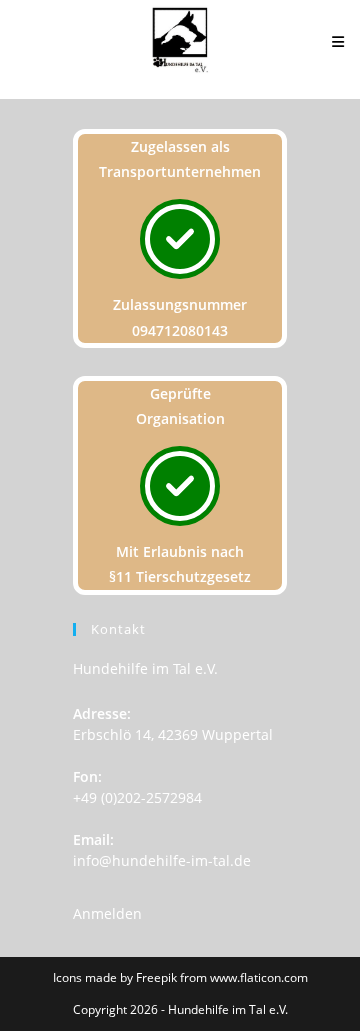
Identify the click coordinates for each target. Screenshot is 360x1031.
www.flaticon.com (259, 977)
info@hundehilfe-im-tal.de (162, 860)
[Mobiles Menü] (338, 41)
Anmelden (107, 913)
